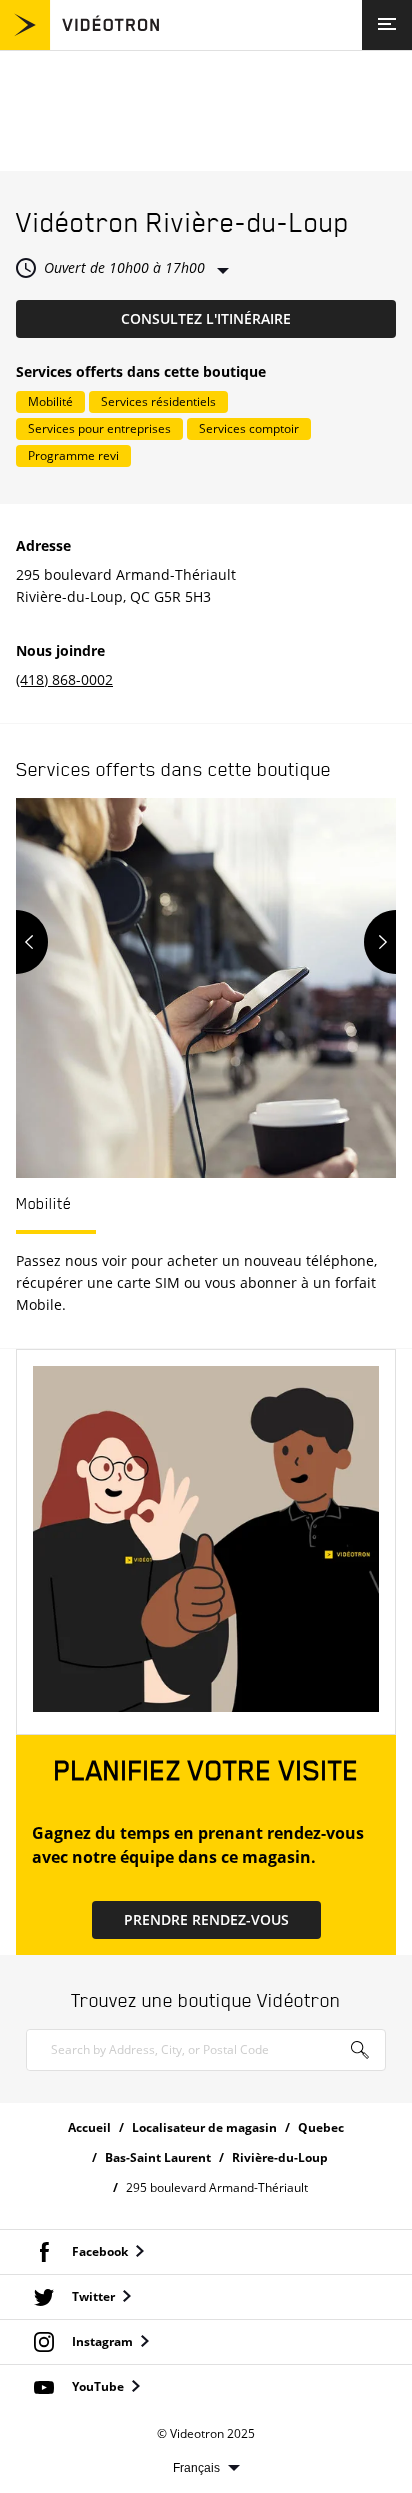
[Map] (206, 111)
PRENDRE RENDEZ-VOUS (206, 1919)
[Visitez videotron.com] (79, 44)
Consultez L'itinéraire (258, 318)
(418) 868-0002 (64, 679)
